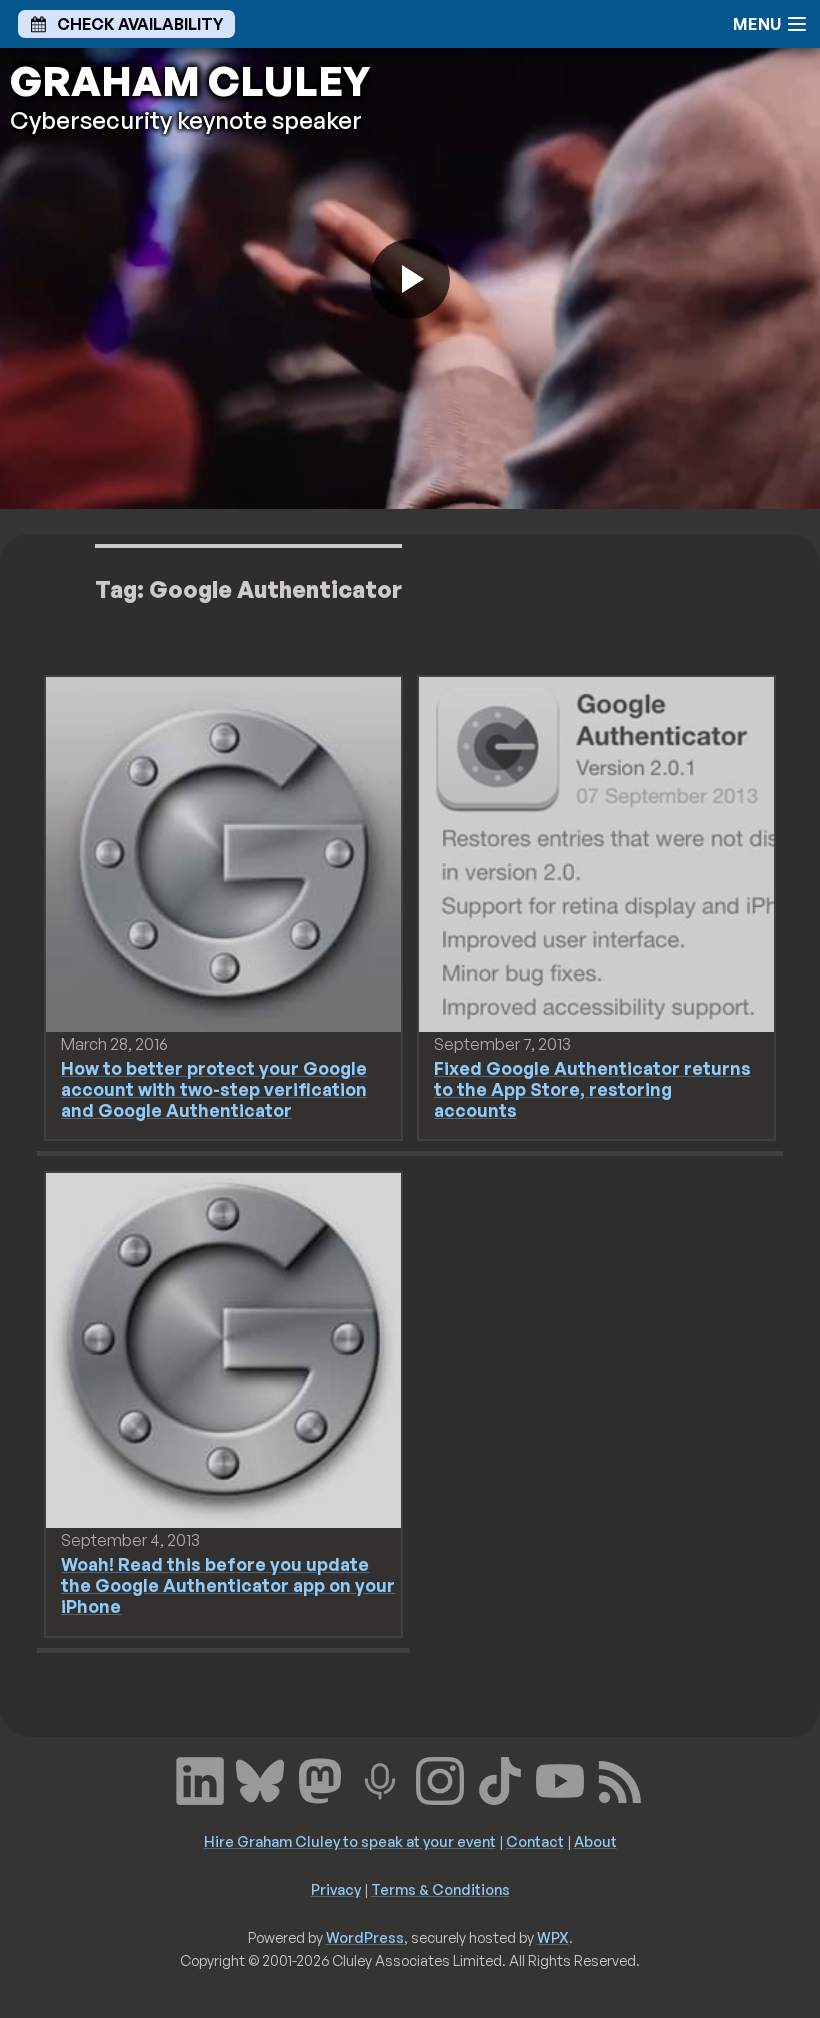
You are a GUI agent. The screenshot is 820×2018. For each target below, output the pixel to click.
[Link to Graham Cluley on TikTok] (500, 1778)
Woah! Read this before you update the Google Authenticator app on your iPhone (228, 1585)
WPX (553, 1937)
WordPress (365, 1937)
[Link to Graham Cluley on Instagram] (440, 1778)
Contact (535, 1841)
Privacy (336, 1889)
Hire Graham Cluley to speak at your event (350, 1841)
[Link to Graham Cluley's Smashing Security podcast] (380, 1778)
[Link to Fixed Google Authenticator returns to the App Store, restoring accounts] (596, 853)
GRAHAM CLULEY (190, 81)
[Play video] (410, 279)
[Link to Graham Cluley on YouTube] (560, 1778)
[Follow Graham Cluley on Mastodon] (320, 1778)
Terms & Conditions (440, 1889)
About (595, 1841)
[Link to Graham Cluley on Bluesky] (260, 1778)
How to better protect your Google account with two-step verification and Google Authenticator (214, 1089)
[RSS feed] (620, 1778)
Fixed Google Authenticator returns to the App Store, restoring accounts (592, 1089)
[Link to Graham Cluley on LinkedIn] (200, 1778)
